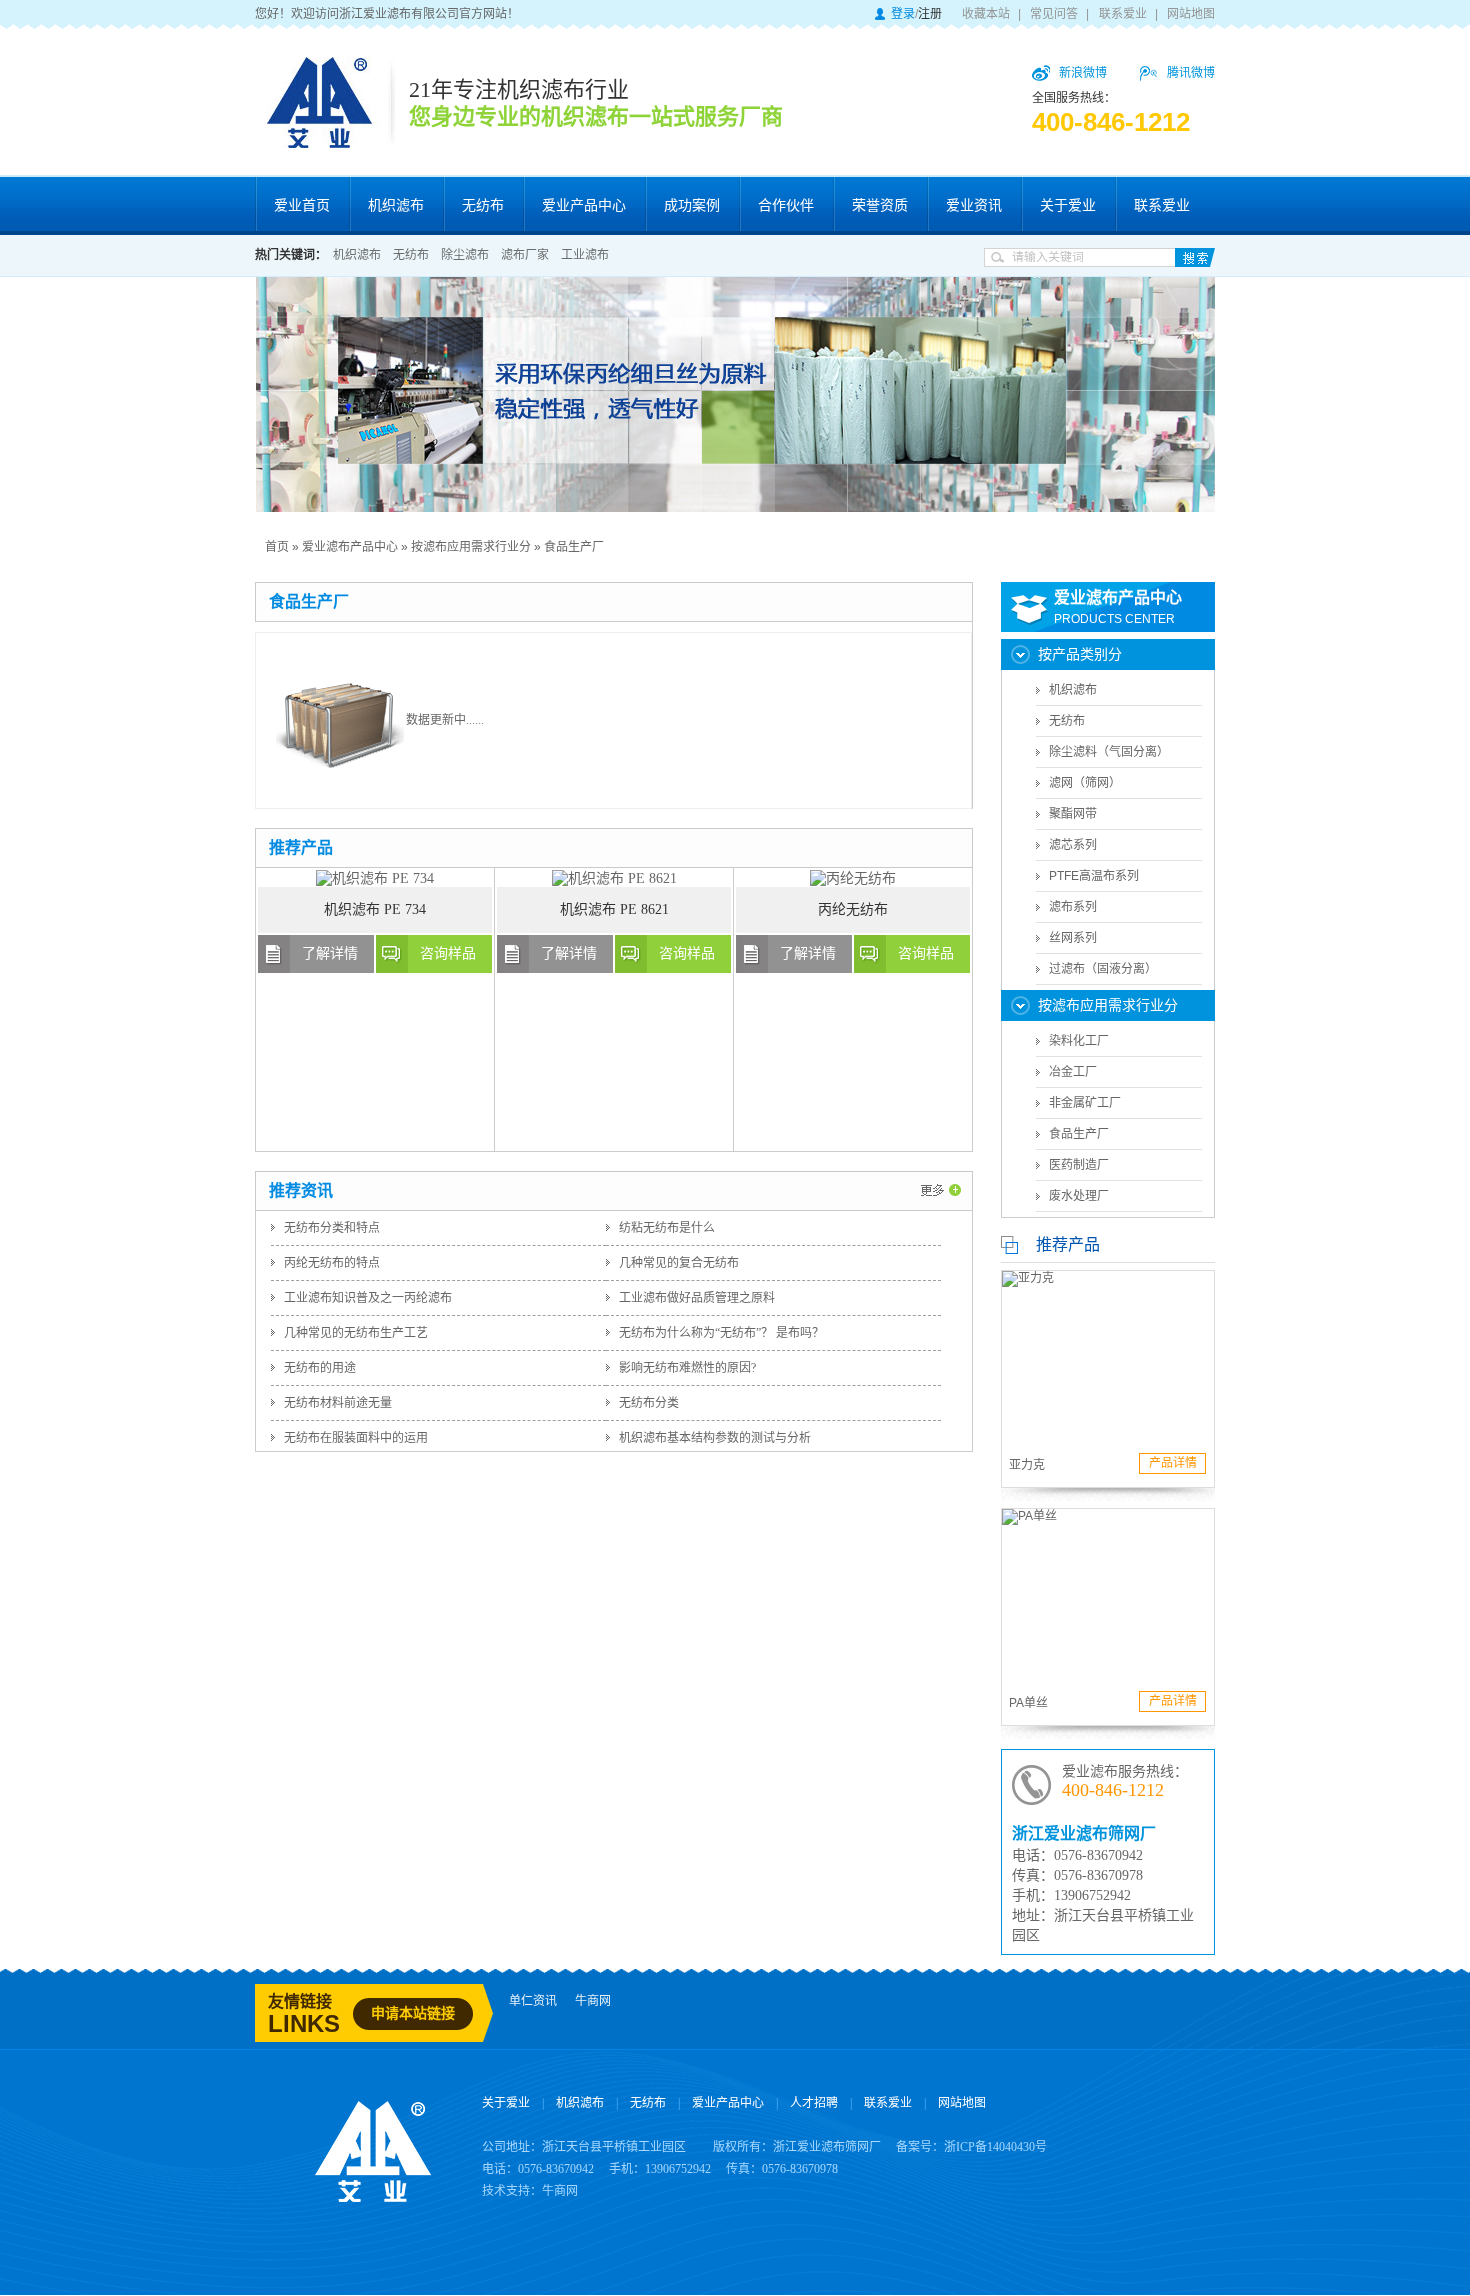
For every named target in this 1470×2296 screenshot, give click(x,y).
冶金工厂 (1073, 1072)
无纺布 (483, 205)
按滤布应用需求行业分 (471, 547)
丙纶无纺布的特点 (332, 1263)
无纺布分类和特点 (332, 1228)
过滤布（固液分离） (1103, 969)
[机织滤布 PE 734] (375, 878)
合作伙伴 (786, 205)
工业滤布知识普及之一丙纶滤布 (368, 1298)
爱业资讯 (974, 205)
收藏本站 (986, 14)
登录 (903, 14)
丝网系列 (1073, 938)
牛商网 (593, 2001)
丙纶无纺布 (853, 909)
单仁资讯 (533, 2001)
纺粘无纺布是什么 (667, 1228)
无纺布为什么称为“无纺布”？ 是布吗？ (721, 1333)
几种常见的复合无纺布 (679, 1263)
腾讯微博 (1191, 73)
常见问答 (1054, 14)
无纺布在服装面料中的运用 (356, 1438)
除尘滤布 (465, 255)
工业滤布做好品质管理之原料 (697, 1298)
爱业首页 (302, 205)
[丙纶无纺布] (853, 878)
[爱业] (373, 2193)
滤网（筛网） (1085, 783)
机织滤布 (396, 205)
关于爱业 (1068, 205)
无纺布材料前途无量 (338, 1403)
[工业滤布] (735, 394)
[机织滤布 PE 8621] (614, 878)
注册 (930, 14)
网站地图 (1191, 14)
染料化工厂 (1079, 1041)
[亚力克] (1108, 1356)
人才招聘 (814, 2103)
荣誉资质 (880, 205)
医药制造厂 (1079, 1165)
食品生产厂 (574, 547)
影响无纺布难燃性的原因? (687, 1368)
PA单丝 (1028, 1703)
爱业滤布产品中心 (350, 547)
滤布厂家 (525, 255)
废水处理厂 (1079, 1196)
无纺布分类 (649, 1403)
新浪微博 (1083, 73)
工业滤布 (585, 255)
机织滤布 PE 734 (375, 909)
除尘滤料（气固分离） (1109, 752)
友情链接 (300, 2001)
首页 (277, 547)
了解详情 (330, 953)
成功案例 (692, 205)
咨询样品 (448, 953)
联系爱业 (1123, 14)
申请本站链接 (413, 2013)
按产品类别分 (1080, 654)
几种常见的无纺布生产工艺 (356, 1333)
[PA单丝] (1108, 1594)
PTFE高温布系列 (1094, 876)
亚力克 (1027, 1465)
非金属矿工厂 (1085, 1103)
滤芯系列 (1073, 845)
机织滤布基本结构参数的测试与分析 (715, 1438)
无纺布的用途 (320, 1368)
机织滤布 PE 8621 (614, 909)
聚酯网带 (1073, 814)
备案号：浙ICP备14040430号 (971, 2147)
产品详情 (1173, 1463)
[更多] (941, 1184)
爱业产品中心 (584, 205)
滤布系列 (1073, 907)
